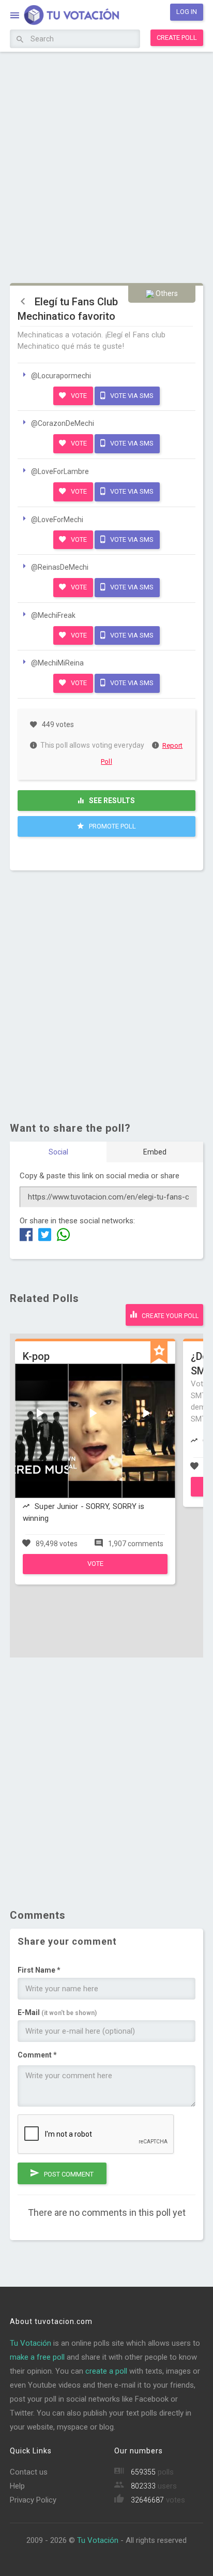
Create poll (177, 38)
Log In (187, 12)
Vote (78, 396)
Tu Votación (31, 2343)
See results (111, 801)
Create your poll (169, 1316)
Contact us (29, 2472)
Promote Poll (112, 826)
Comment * (37, 2055)
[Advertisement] (106, 166)
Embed (155, 1152)
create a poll (106, 2371)
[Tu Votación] (65, 16)
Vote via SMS (131, 396)
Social (58, 1152)
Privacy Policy (33, 2500)
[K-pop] (95, 1572)
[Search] (20, 40)
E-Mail (57, 2012)
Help (17, 2486)
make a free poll (37, 2357)
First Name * (39, 1970)
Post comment (68, 2174)
